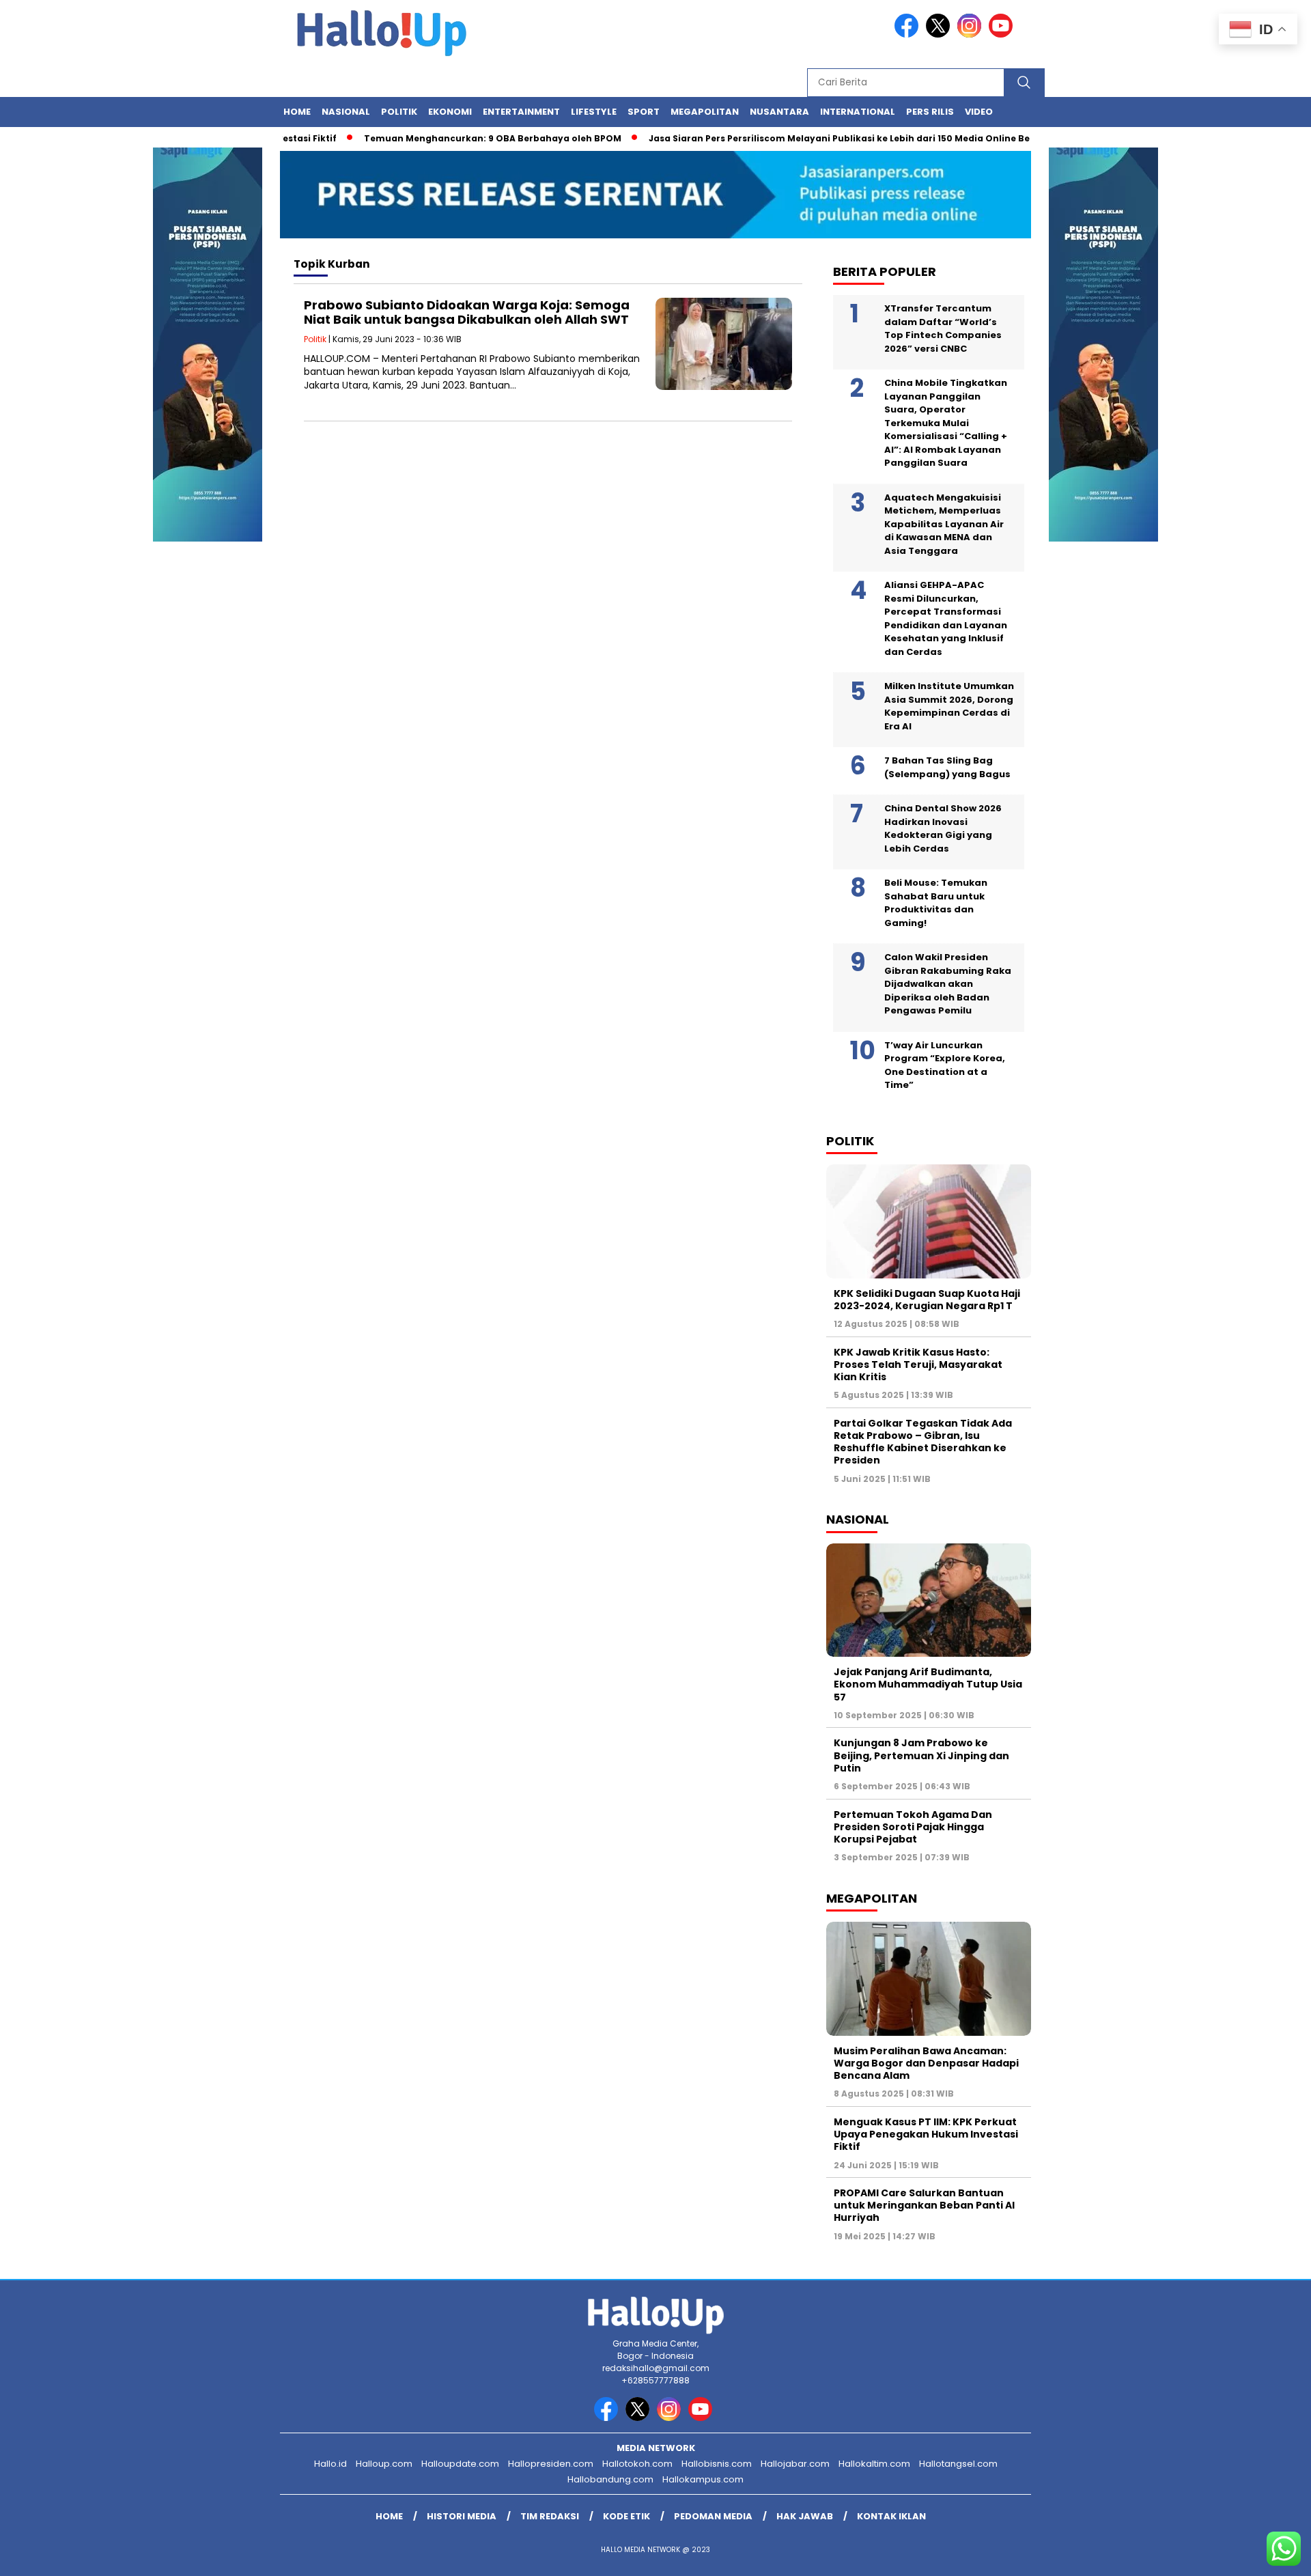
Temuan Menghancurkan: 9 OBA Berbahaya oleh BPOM (448, 138)
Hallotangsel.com (958, 2464)
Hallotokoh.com (637, 2464)
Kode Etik (626, 2516)
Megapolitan (705, 112)
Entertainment (521, 112)
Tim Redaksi (550, 2516)
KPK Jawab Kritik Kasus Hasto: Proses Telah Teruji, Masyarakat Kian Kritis (918, 1364)
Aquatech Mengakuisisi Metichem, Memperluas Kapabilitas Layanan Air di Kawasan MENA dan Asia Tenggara (944, 524)
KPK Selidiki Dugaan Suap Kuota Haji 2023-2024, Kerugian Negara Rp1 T (927, 1300)
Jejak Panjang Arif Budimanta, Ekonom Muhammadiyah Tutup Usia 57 (928, 1684)
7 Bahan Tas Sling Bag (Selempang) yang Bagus (947, 767)
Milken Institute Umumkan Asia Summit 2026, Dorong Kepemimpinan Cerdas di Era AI (949, 706)
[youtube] (1003, 34)
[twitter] (940, 34)
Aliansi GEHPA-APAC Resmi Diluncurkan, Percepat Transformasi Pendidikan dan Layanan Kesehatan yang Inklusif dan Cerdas (946, 618)
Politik (399, 112)
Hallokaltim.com (874, 2464)
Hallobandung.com (610, 2479)
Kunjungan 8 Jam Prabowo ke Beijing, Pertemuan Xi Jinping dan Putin (921, 1755)
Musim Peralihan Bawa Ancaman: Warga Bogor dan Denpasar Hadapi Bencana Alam (926, 2063)
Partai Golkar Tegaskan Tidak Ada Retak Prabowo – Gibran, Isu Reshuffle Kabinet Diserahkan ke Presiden (923, 1442)
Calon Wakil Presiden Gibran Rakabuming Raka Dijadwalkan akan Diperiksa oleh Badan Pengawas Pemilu (948, 984)
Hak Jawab (805, 2516)
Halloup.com (384, 2464)
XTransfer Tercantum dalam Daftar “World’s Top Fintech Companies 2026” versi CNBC (943, 328)
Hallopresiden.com (551, 2464)
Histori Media (462, 2516)
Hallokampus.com (703, 2479)
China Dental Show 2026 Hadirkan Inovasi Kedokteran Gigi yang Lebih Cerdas (943, 828)
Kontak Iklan (891, 2516)
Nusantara (779, 112)
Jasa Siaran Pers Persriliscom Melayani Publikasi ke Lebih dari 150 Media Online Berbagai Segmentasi (839, 138)
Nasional (346, 112)
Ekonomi (450, 112)
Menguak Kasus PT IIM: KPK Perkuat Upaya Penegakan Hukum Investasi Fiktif (926, 2134)
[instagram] (972, 34)
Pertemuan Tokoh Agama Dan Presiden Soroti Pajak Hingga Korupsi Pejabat (913, 1827)
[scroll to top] (1260, 2555)
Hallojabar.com (795, 2464)
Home (297, 112)
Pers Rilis (930, 112)
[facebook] (909, 34)
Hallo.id (330, 2464)
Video (979, 112)
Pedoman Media (713, 2516)
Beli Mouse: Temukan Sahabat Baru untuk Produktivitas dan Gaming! (936, 903)
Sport (644, 112)
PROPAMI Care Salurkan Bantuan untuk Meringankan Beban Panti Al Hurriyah (924, 2205)
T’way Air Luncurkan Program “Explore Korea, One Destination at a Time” (945, 1065)
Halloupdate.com (460, 2464)
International (858, 112)
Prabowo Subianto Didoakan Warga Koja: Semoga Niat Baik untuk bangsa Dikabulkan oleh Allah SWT (467, 312)
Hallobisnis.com (717, 2464)
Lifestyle (594, 112)
